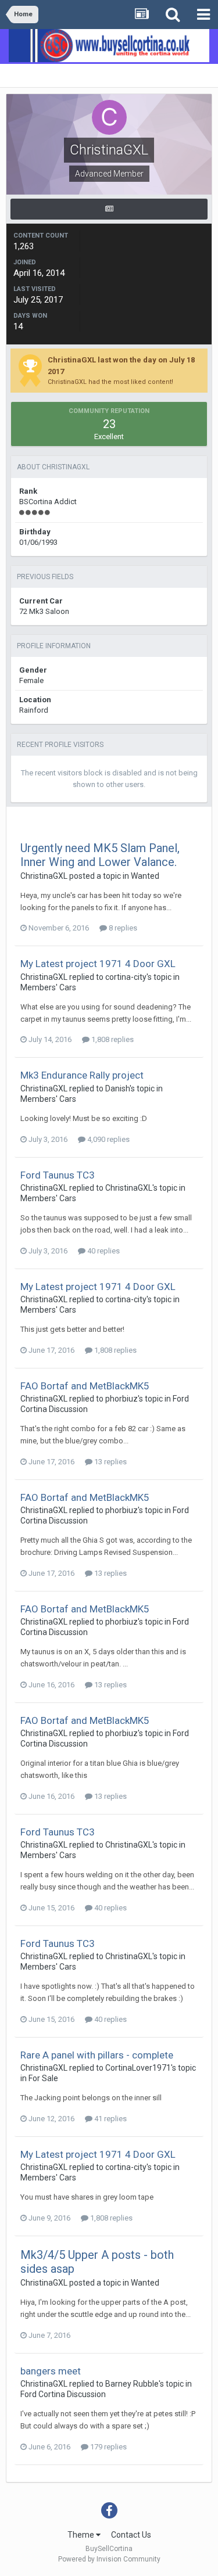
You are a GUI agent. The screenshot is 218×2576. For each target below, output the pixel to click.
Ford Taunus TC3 (58, 1175)
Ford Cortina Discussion (63, 2394)
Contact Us (131, 2535)
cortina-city (126, 977)
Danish (117, 1088)
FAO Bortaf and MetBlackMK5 (85, 1386)
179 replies (108, 2447)
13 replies (110, 1462)
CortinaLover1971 (138, 2068)
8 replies (122, 928)
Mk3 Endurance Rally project (82, 1075)
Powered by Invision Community (109, 2559)
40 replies (103, 1251)
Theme (82, 2535)
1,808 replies (112, 1039)
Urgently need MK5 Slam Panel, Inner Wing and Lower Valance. (100, 855)
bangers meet (51, 2371)
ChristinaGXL (44, 876)
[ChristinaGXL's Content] (109, 209)
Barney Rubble (132, 2384)
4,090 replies (108, 1139)
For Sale (43, 2078)
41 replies (110, 2119)
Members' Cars (48, 987)
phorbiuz (121, 1399)
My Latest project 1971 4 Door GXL (98, 964)
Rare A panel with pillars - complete (97, 2055)
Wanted (145, 876)
